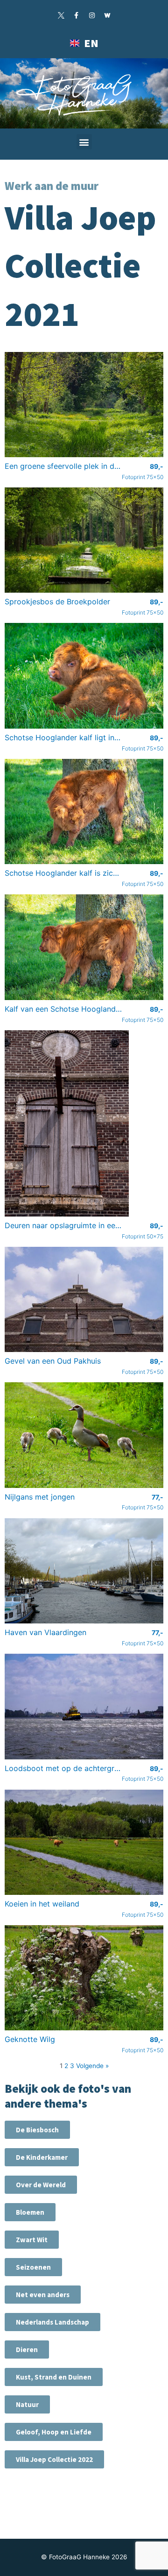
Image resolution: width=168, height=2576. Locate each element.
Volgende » (92, 2066)
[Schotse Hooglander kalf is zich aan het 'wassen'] (84, 811)
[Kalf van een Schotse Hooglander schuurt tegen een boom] (84, 947)
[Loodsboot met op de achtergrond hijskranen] (84, 1706)
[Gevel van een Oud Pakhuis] (84, 1299)
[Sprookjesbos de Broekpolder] (84, 540)
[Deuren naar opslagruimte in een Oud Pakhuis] (67, 1123)
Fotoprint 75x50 (143, 472)
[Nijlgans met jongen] (84, 1434)
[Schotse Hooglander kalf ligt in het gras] (84, 675)
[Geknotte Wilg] (84, 1977)
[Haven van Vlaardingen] (84, 1570)
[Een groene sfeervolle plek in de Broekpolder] (84, 404)
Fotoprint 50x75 (143, 1231)
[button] (84, 142)
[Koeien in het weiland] (84, 1841)
